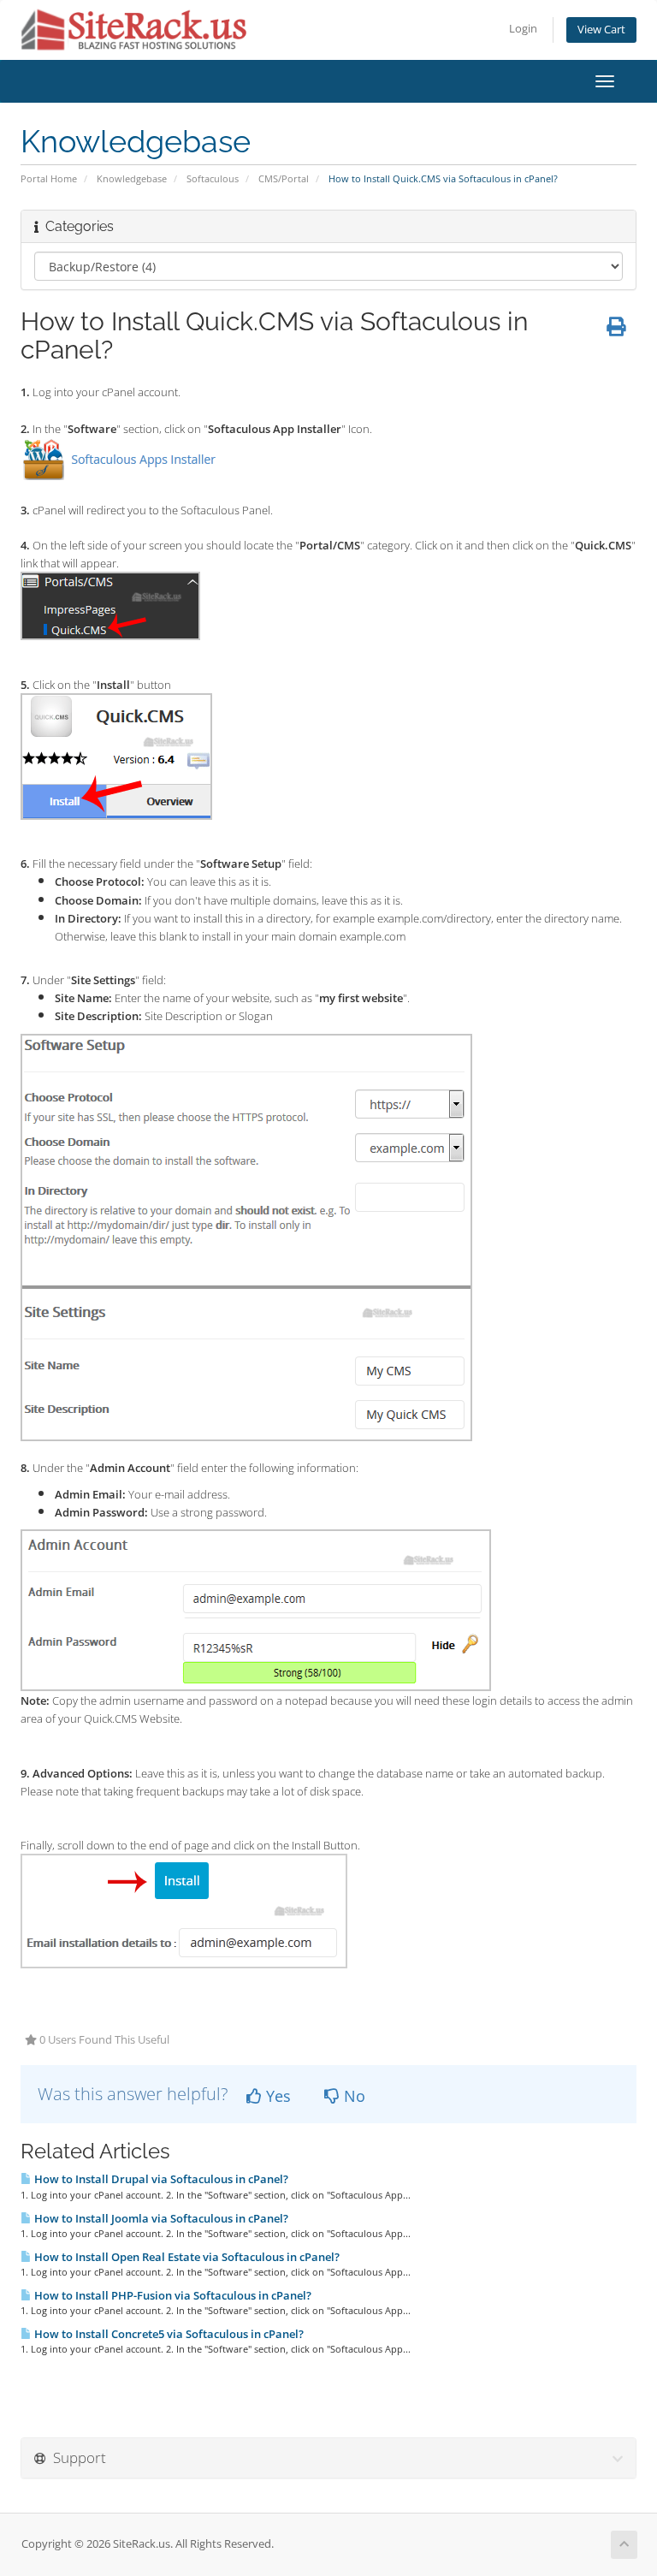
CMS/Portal (284, 178)
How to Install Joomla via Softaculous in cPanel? (160, 2218)
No (352, 2096)
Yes (276, 2096)
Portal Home (49, 178)
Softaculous (213, 178)
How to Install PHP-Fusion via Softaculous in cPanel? (172, 2295)
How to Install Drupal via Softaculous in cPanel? (160, 2179)
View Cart (601, 30)
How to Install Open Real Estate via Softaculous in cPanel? (186, 2257)
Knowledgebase (132, 178)
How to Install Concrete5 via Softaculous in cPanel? (168, 2334)
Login (523, 29)
